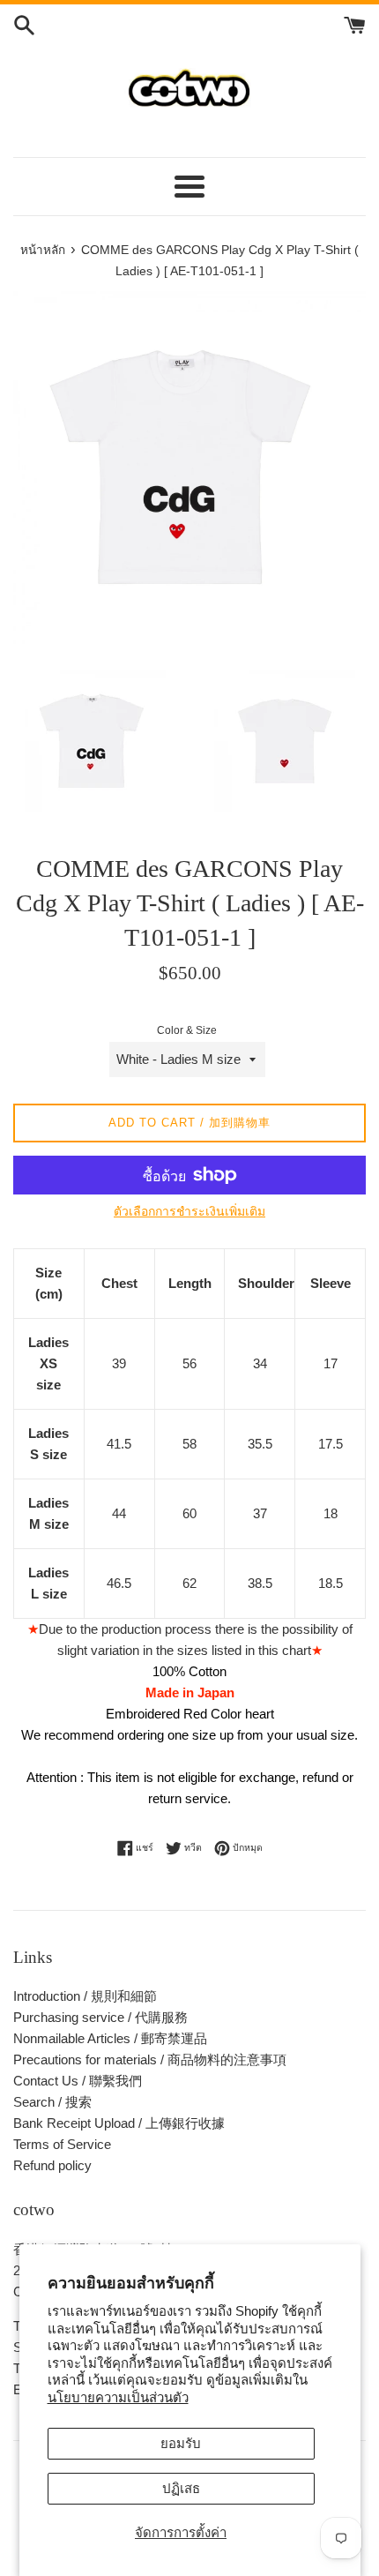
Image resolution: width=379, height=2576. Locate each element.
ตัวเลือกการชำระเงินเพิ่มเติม (189, 1211)
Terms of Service (62, 2144)
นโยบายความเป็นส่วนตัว (118, 2397)
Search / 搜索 (52, 2102)
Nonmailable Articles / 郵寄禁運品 (110, 2038)
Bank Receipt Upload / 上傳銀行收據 (119, 2123)
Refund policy (52, 2165)
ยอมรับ (181, 2443)
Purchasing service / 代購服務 (100, 2017)
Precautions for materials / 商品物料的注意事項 (150, 2059)
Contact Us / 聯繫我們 (78, 2081)
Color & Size (187, 1030)
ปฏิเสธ (181, 2488)
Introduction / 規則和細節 (85, 1996)
